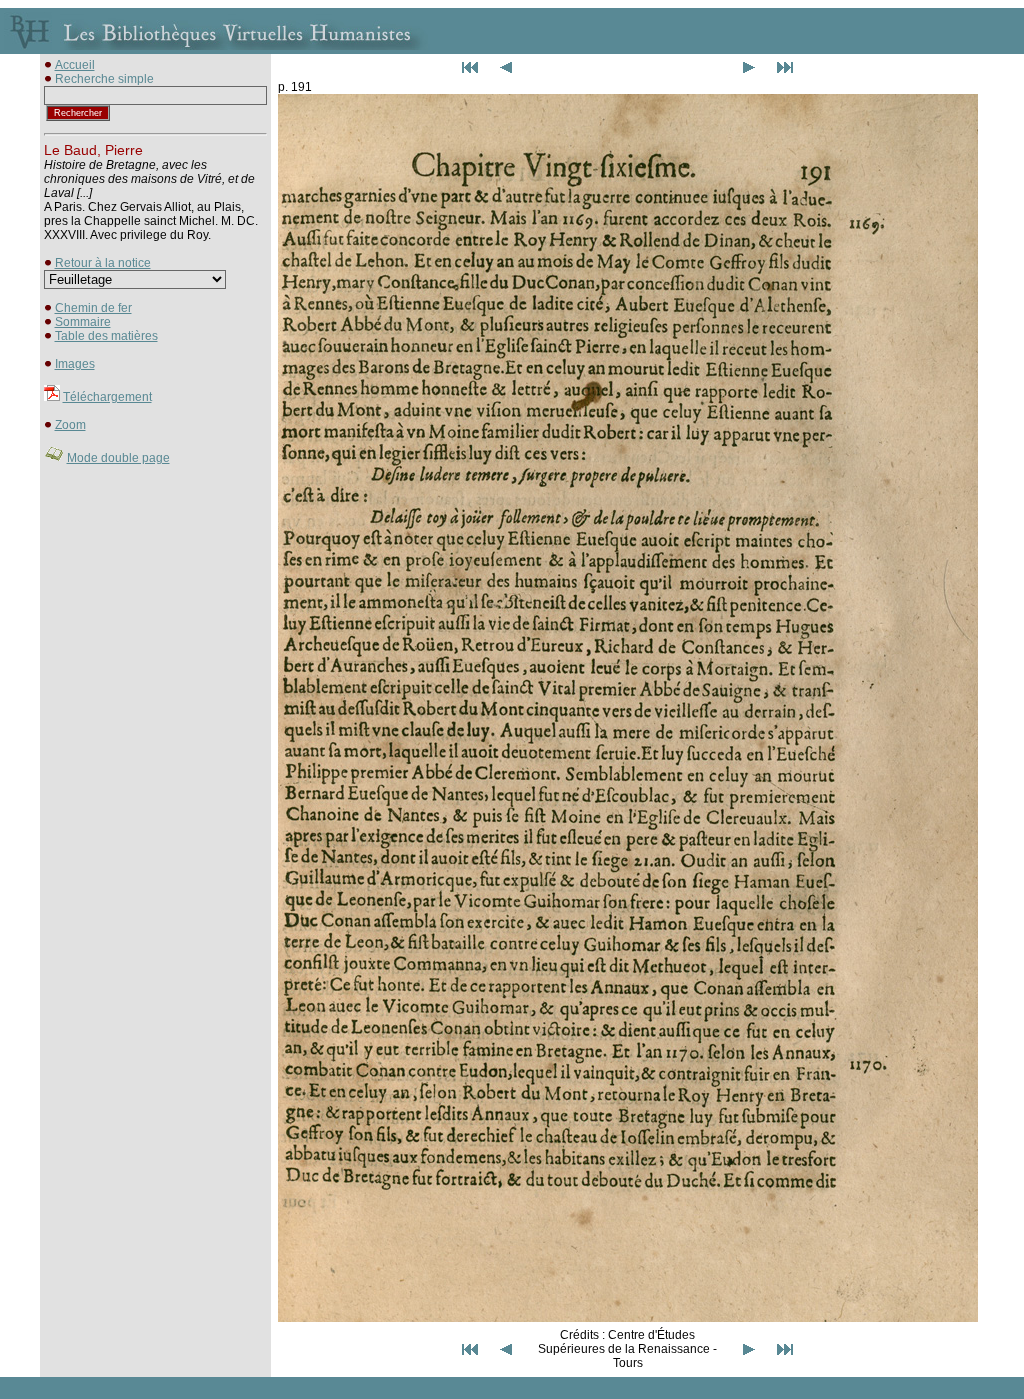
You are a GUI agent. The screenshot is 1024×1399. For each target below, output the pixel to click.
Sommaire (83, 322)
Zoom (70, 425)
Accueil (75, 65)
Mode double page (118, 458)
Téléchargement (107, 397)
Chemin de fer (93, 308)
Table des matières (106, 336)
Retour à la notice (103, 263)
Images (75, 364)
